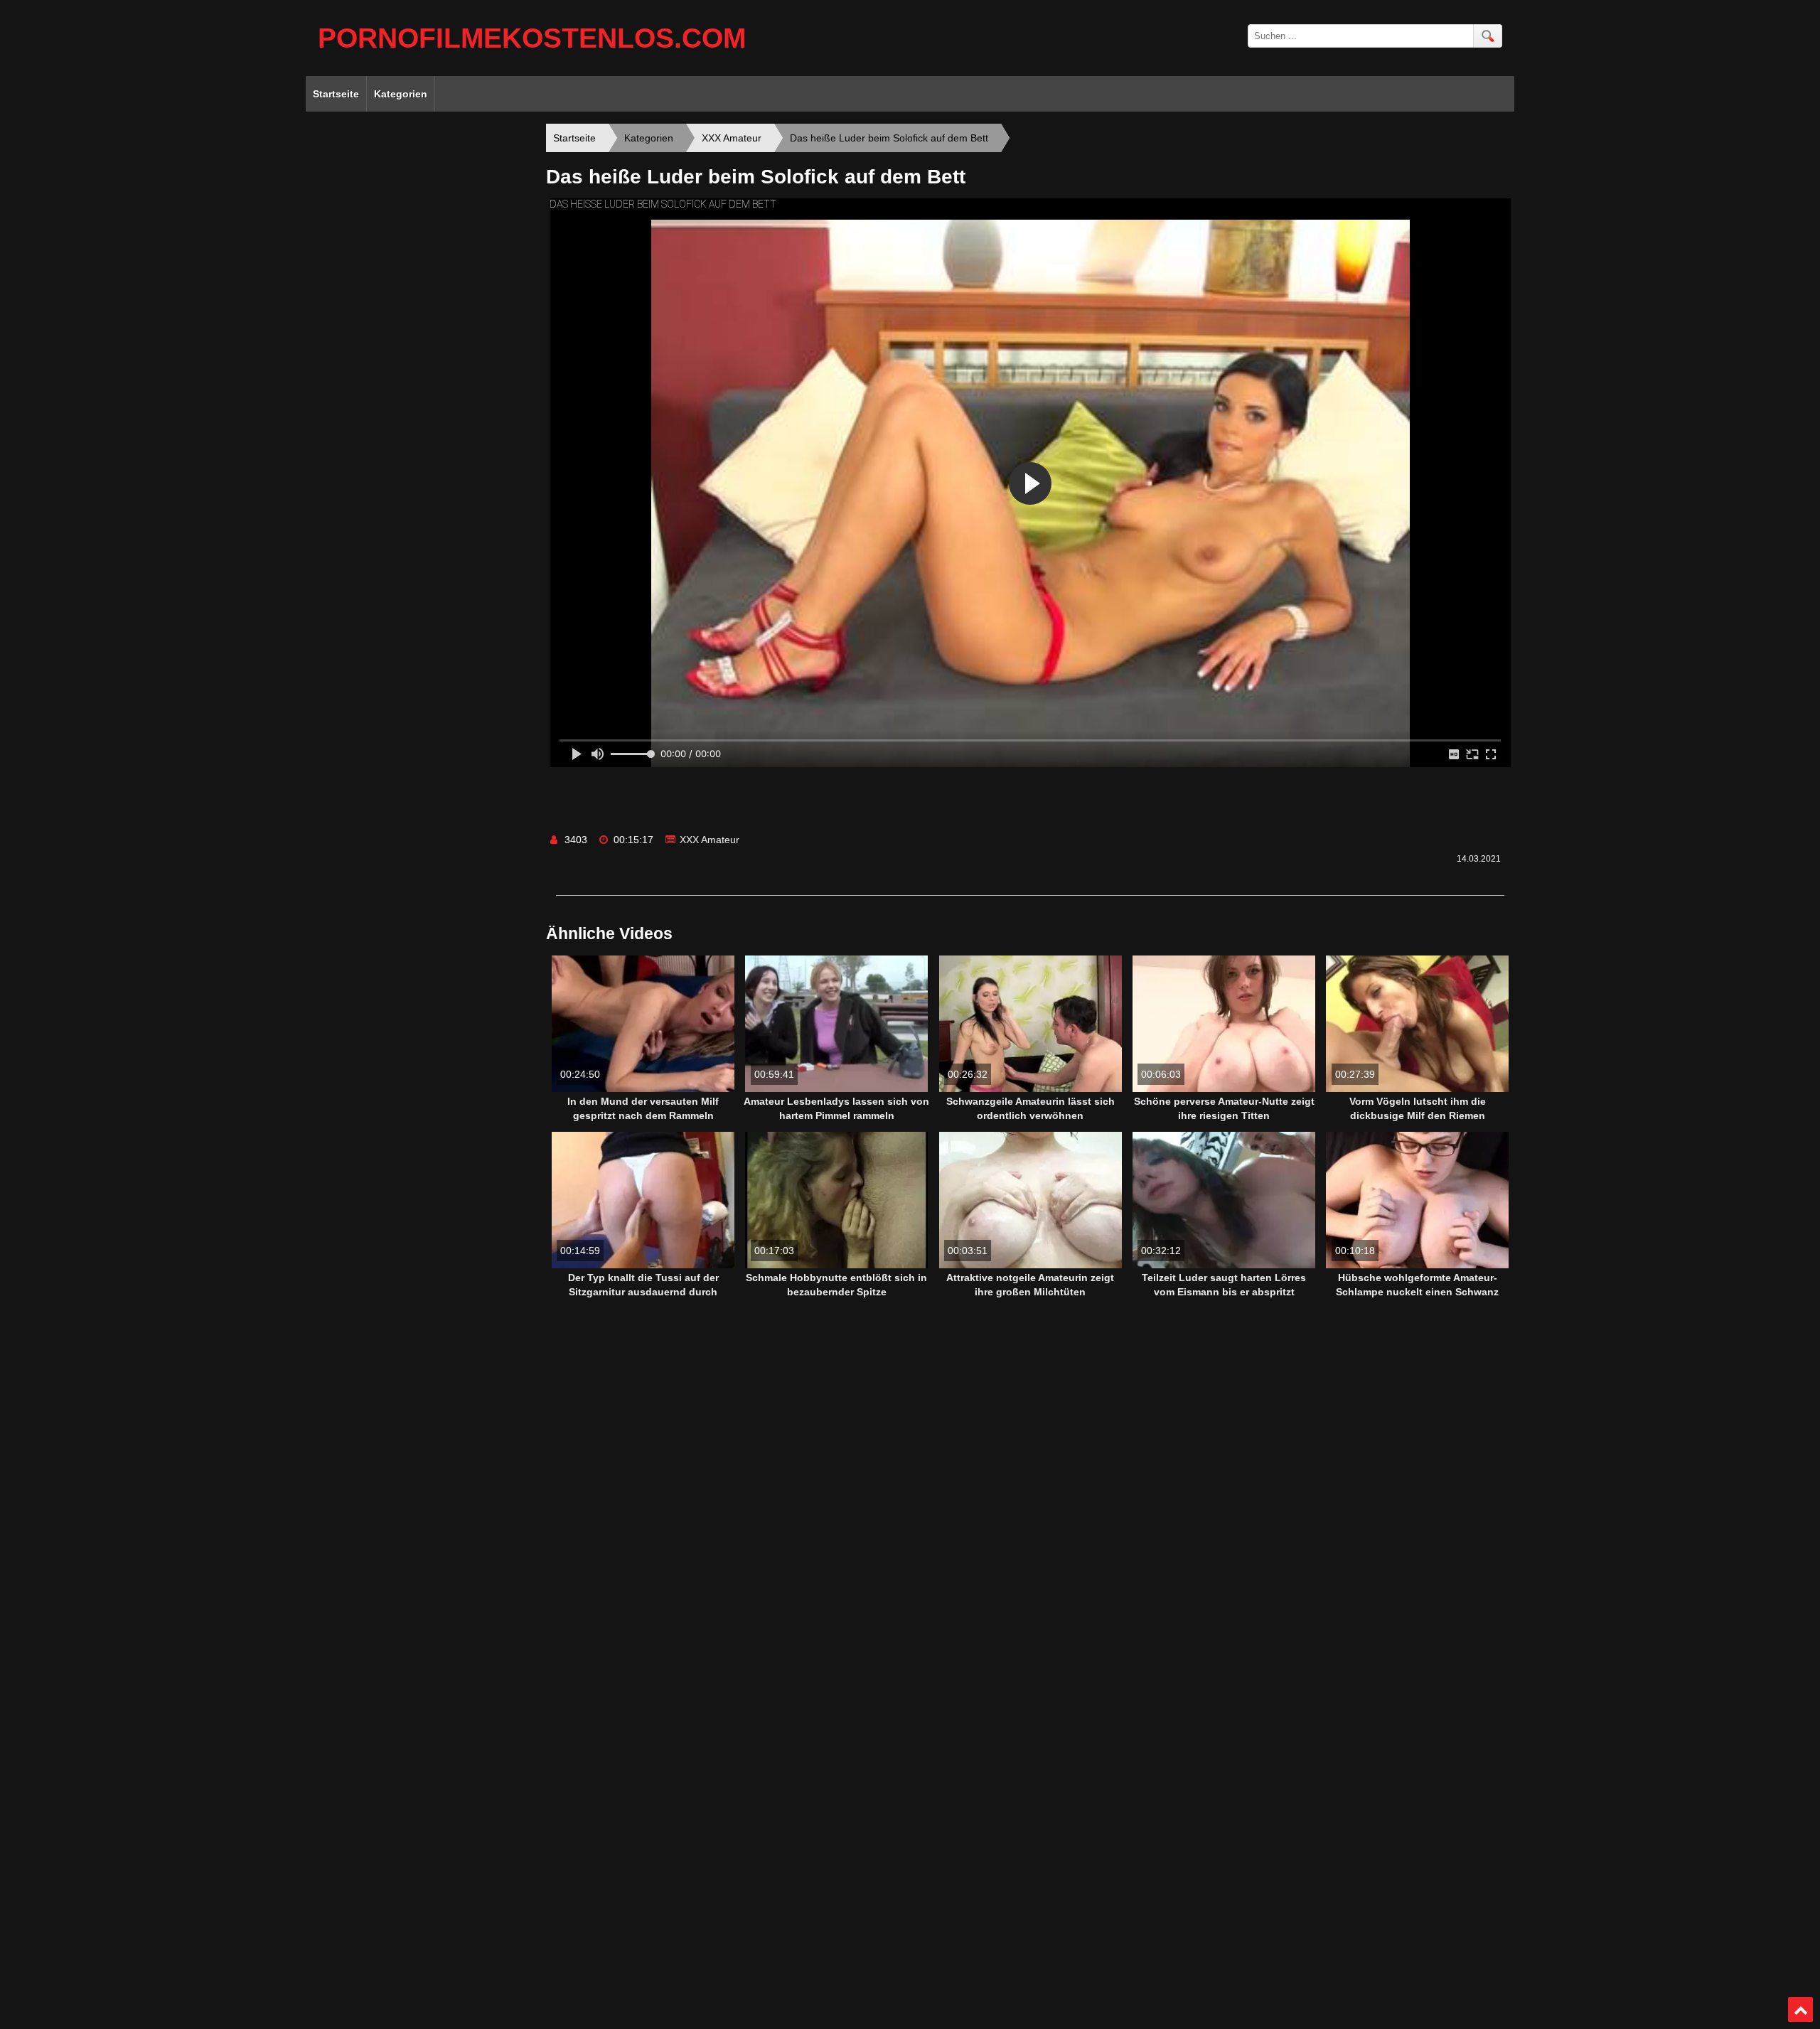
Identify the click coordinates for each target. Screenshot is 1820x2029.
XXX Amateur (710, 840)
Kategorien (401, 94)
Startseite (336, 94)
